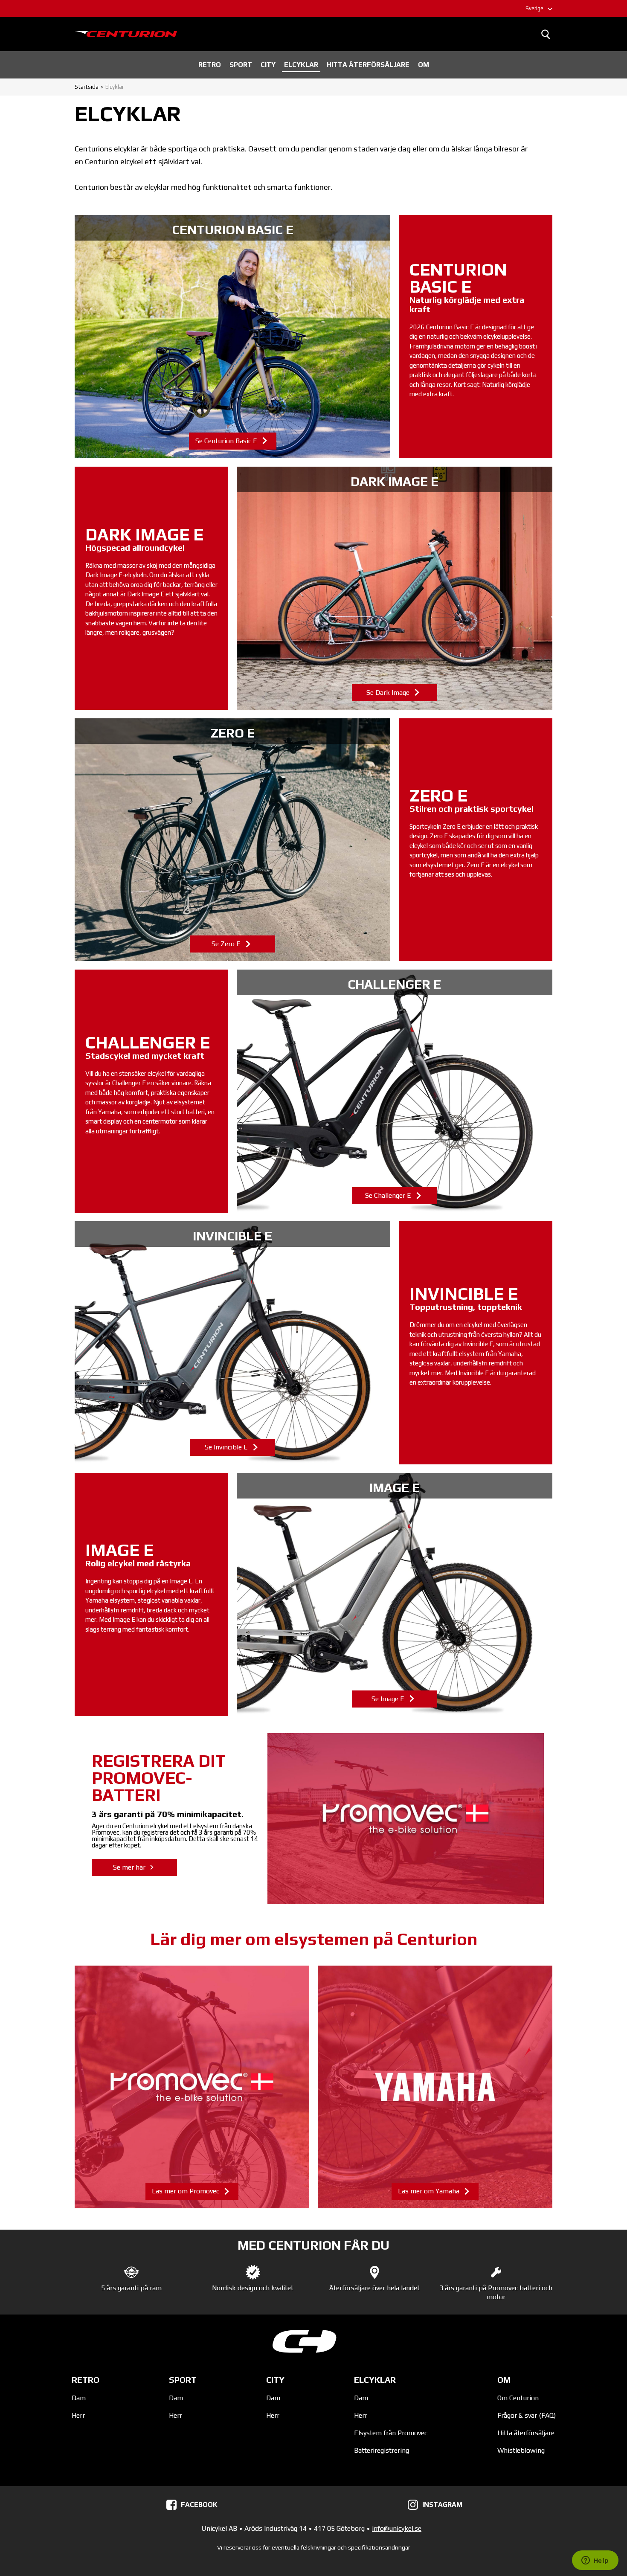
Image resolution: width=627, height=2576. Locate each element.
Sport (241, 65)
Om (424, 65)
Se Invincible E (232, 1343)
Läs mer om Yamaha (435, 2087)
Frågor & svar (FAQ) (527, 2415)
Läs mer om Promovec (192, 2087)
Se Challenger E (395, 1091)
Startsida (87, 87)
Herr (78, 2415)
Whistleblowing (521, 2450)
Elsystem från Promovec (391, 2433)
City (268, 65)
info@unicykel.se (397, 2528)
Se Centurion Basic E (232, 337)
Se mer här (130, 1867)
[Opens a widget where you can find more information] (595, 2561)
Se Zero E (232, 840)
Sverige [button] (534, 8)
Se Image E (395, 1594)
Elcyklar (301, 65)
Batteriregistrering (382, 2450)
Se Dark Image (395, 588)
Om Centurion (518, 2398)
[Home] (126, 34)
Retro (210, 65)
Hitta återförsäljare (368, 65)
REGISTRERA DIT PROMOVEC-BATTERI (159, 1778)
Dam (79, 2398)
